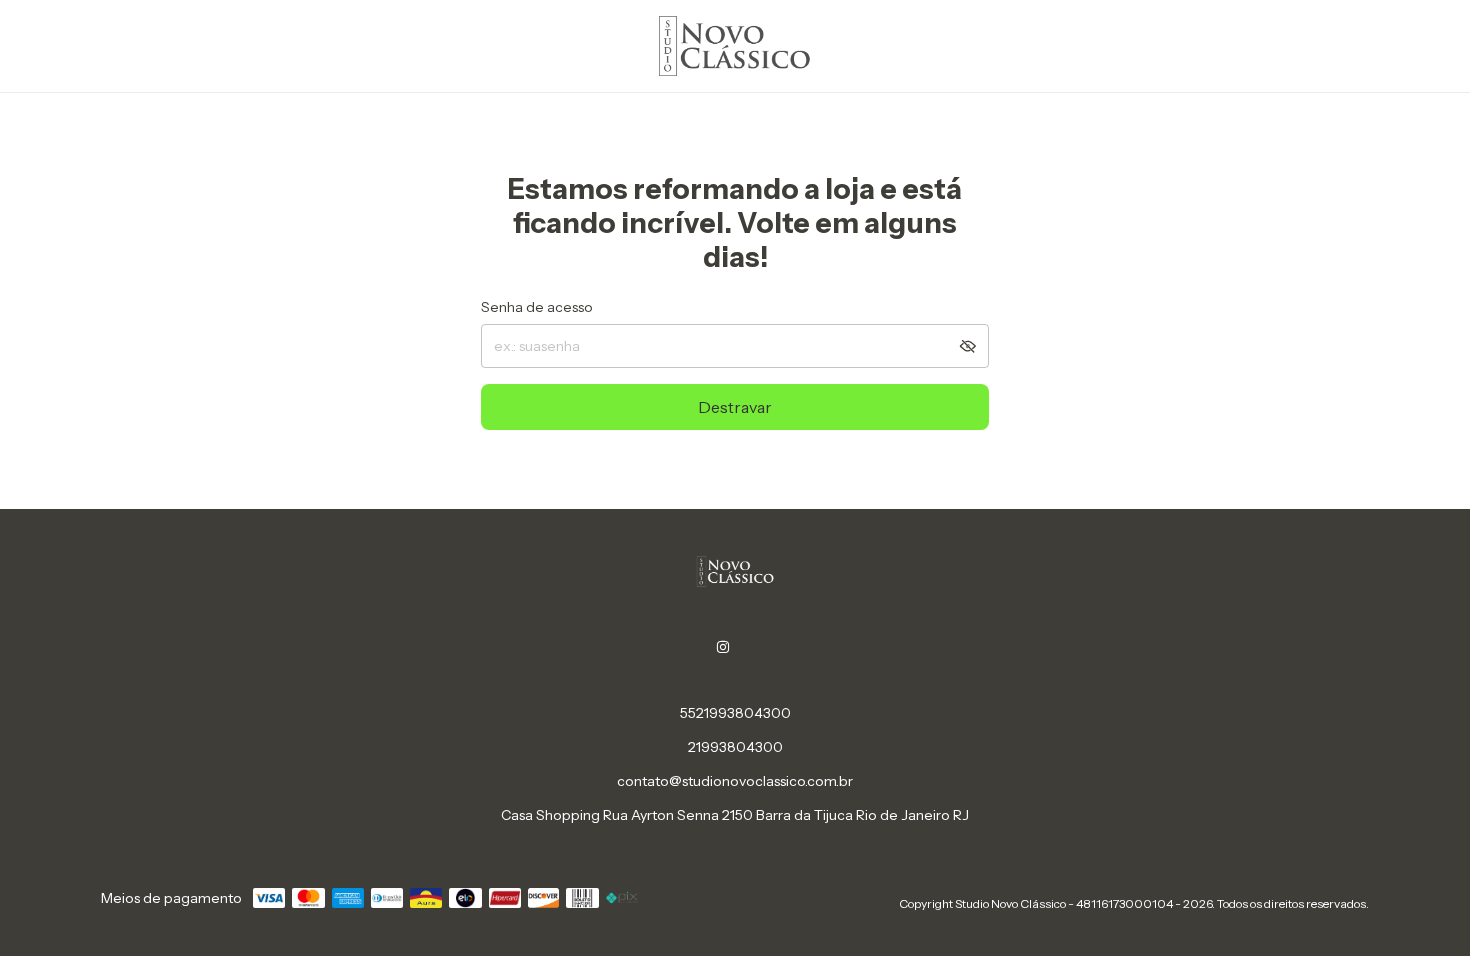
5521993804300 (735, 713)
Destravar (735, 407)
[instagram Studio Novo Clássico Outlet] (723, 647)
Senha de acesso (537, 307)
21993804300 (735, 747)
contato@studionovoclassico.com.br (735, 781)
